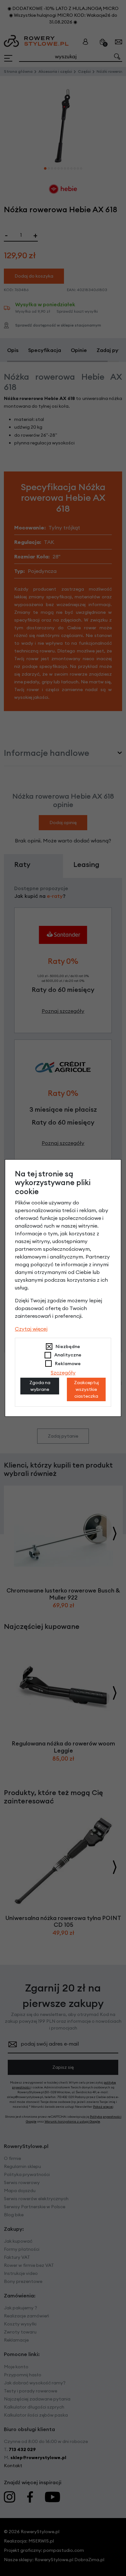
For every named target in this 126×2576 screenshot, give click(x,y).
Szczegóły (63, 1373)
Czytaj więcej (31, 1329)
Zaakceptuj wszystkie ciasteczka (86, 1389)
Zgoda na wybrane (40, 1386)
